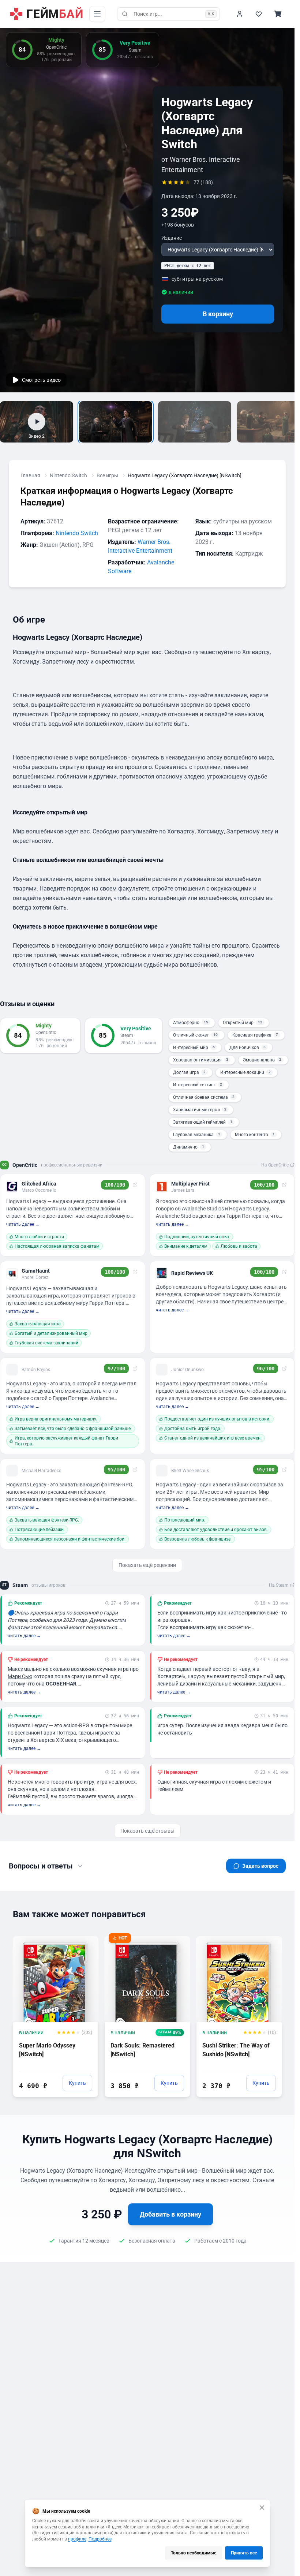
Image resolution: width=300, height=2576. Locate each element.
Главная (30, 475)
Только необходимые (194, 2553)
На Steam (279, 1585)
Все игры (107, 475)
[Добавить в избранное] (86, 1941)
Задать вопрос (260, 1866)
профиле (77, 2539)
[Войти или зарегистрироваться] (240, 14)
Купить (77, 2083)
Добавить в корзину (170, 2214)
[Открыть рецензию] (135, 1185)
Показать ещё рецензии (147, 1565)
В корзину (218, 314)
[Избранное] (259, 14)
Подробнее (100, 2539)
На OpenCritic (275, 1165)
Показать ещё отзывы (147, 1831)
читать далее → (23, 1224)
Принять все (244, 2553)
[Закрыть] (262, 2508)
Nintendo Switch (68, 475)
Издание (172, 238)
